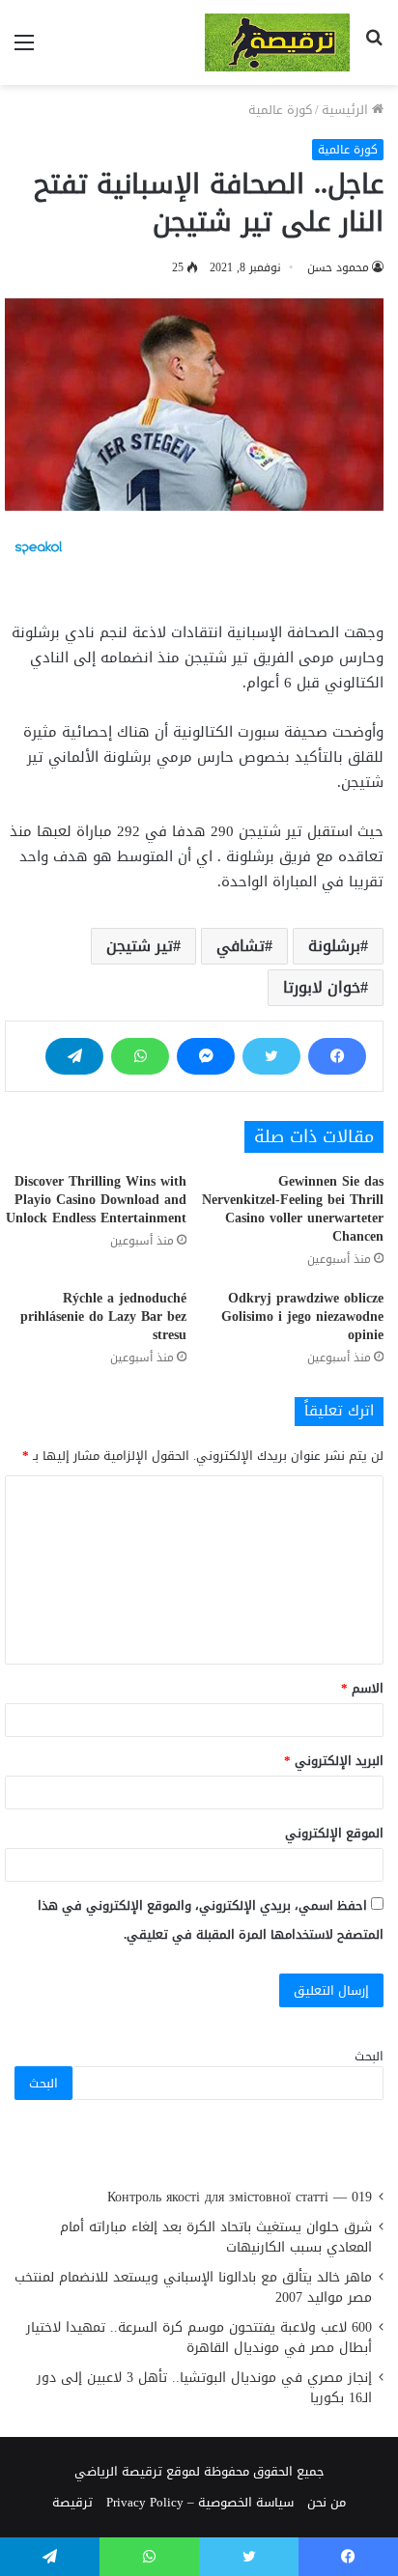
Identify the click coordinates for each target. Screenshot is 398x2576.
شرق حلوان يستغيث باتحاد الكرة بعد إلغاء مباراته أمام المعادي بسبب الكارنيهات (216, 2237)
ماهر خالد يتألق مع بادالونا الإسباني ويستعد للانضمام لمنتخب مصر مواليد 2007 (193, 2287)
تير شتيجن (140, 946)
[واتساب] (140, 1056)
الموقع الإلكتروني (334, 1833)
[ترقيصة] (277, 42)
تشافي (241, 946)
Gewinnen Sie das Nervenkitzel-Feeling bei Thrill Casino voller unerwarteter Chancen (293, 1209)
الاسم (362, 1688)
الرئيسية (347, 110)
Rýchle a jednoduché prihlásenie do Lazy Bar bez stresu (103, 1316)
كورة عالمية (280, 110)
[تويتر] (271, 1056)
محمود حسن (338, 267)
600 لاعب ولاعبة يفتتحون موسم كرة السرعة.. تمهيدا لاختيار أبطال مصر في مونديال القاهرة (199, 2338)
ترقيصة (72, 2502)
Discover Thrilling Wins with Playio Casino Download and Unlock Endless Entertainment (96, 1200)
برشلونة (334, 946)
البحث (369, 2056)
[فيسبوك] (337, 1056)
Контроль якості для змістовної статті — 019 (240, 2197)
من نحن (327, 2502)
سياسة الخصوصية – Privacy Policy (200, 2502)
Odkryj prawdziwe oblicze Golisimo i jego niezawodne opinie (302, 1316)
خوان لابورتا (322, 987)
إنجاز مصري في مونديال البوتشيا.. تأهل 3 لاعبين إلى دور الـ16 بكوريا (204, 2388)
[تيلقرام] (74, 1056)
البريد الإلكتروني (334, 1761)
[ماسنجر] (206, 1056)
